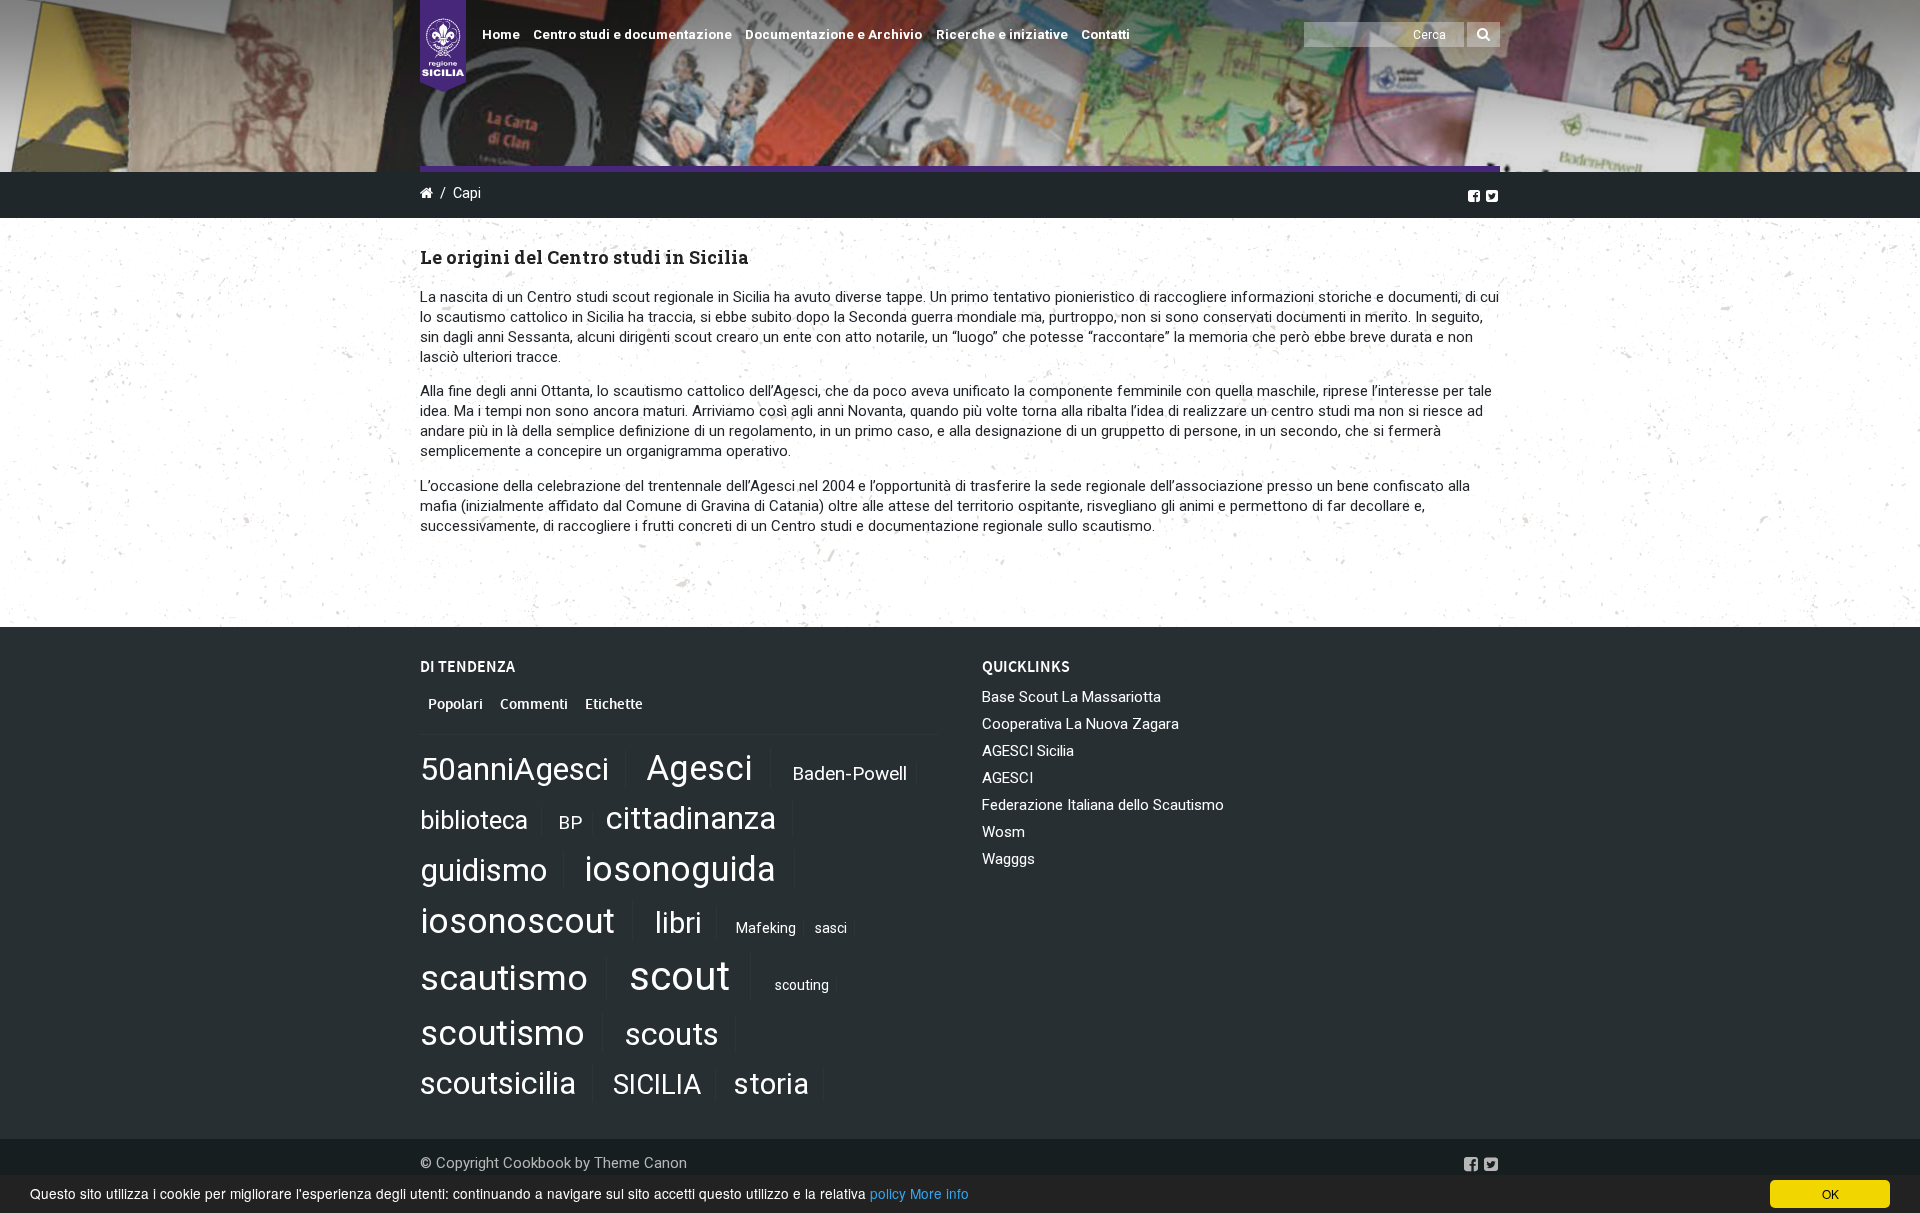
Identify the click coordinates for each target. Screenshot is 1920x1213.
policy (888, 1193)
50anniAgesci (514, 769)
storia (771, 1084)
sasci (831, 928)
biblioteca (474, 820)
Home (501, 34)
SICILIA (657, 1085)
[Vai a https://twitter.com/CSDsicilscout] (1492, 195)
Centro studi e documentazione (632, 34)
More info (939, 1193)
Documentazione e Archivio (833, 34)
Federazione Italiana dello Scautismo (1103, 805)
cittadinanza (691, 818)
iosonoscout (517, 921)
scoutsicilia (498, 1083)
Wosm (1003, 832)
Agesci (699, 768)
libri (678, 923)
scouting (802, 985)
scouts (672, 1034)
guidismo (483, 870)
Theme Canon (640, 1163)
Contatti (1105, 34)
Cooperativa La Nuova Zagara (1080, 724)
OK (1830, 1193)
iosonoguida (680, 869)
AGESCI (1007, 778)
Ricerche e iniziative (1002, 34)
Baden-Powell (849, 773)
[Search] (1483, 34)
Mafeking (766, 928)
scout (679, 976)
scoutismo (502, 1033)
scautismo (504, 978)
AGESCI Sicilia (1028, 751)
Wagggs (1008, 859)
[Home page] (443, 46)
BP (570, 822)
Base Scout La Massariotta (1071, 697)
